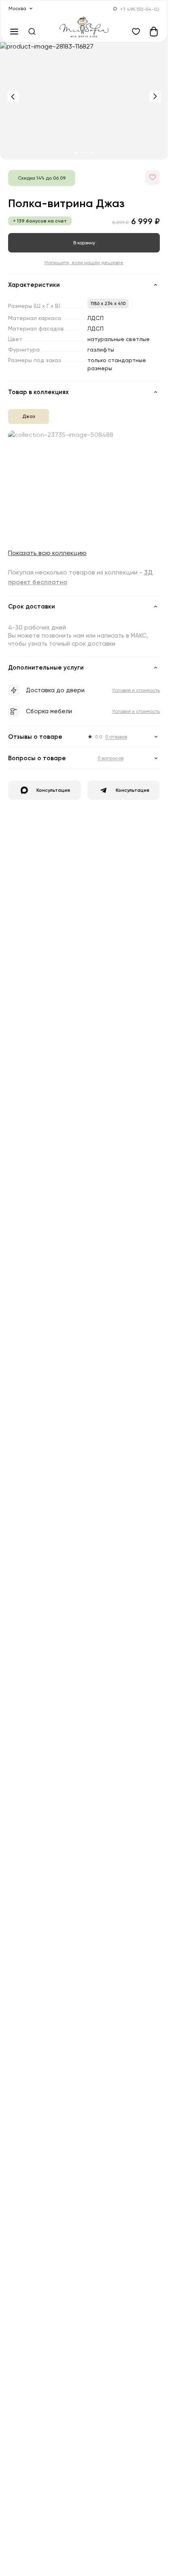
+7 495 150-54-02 (140, 9)
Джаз (29, 416)
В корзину (84, 243)
